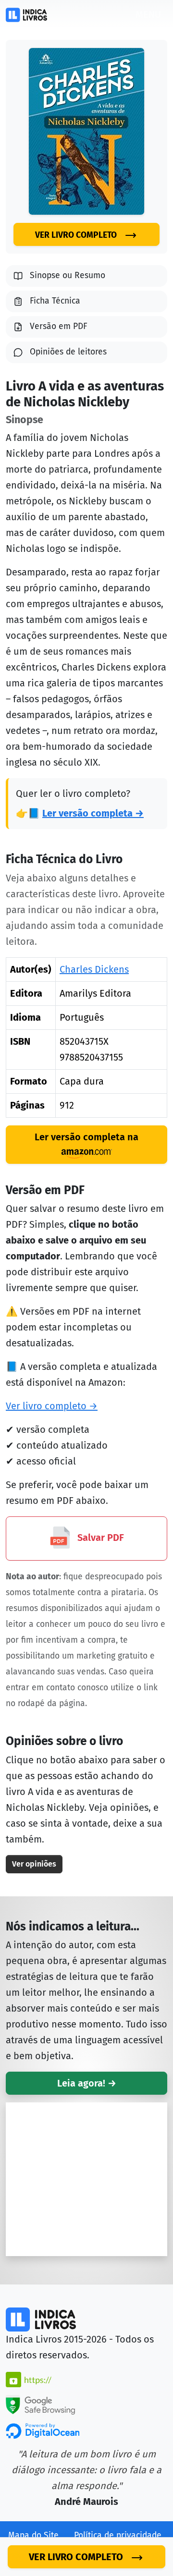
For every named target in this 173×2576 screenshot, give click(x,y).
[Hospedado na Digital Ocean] (43, 2430)
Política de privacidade (118, 2535)
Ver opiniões (34, 1864)
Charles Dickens (94, 969)
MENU (148, 14)
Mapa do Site (33, 2535)
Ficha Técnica (55, 301)
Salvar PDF (99, 1538)
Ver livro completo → (52, 1406)
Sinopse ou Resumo (68, 275)
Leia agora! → (87, 2083)
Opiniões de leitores (68, 352)
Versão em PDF (59, 326)
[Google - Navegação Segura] (40, 2404)
